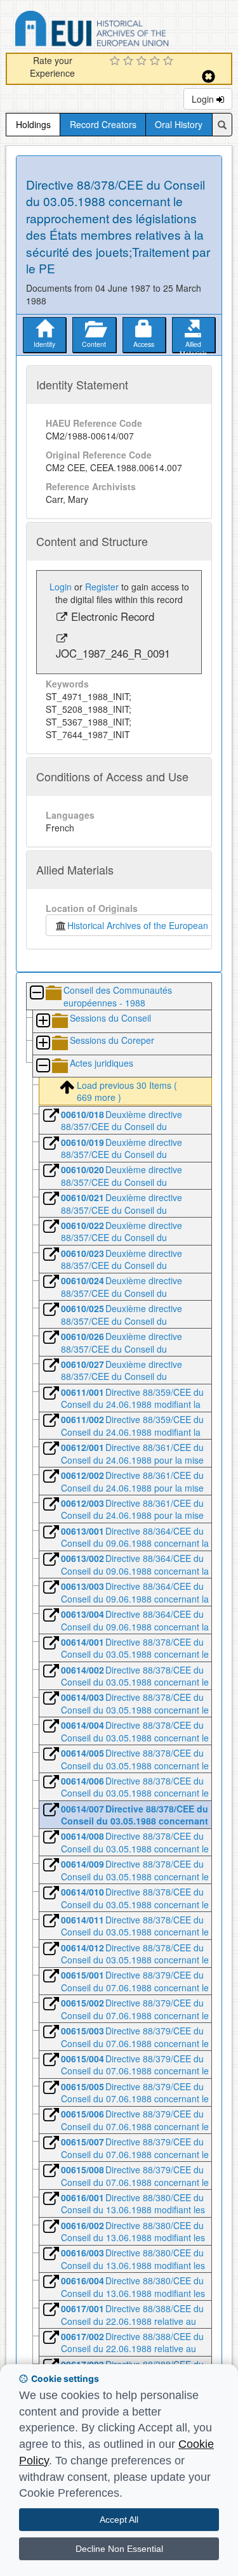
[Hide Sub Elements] (36, 993)
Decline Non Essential (119, 2549)
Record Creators (103, 124)
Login (204, 99)
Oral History (179, 124)
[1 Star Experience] (116, 62)
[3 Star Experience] (143, 62)
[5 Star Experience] (170, 62)
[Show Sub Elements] (43, 1021)
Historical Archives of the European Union (148, 925)
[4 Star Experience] (156, 62)
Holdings (33, 124)
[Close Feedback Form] (208, 76)
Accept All (119, 2520)
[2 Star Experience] (130, 62)
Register (102, 587)
